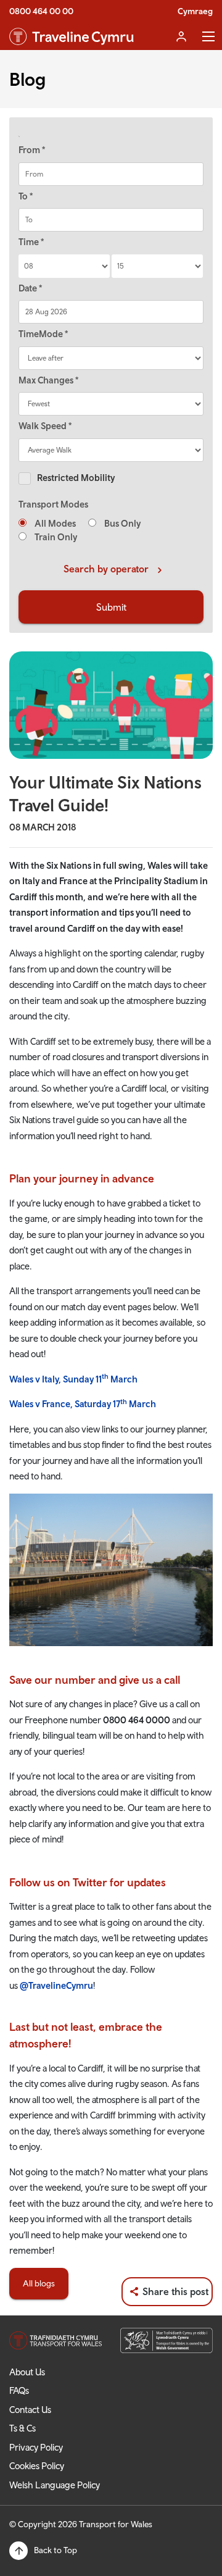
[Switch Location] (111, 136)
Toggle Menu (208, 36)
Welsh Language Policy (55, 2485)
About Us (27, 2372)
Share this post (175, 2291)
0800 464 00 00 (41, 11)
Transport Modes (53, 504)
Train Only (55, 537)
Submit (111, 607)
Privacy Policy (36, 2447)
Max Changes (48, 380)
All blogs (39, 2283)
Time (31, 242)
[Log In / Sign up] (181, 36)
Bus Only (121, 523)
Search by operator (106, 569)
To (26, 196)
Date (30, 288)
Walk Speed (45, 426)
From (32, 150)
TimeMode (43, 334)
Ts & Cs (23, 2428)
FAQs (19, 2390)
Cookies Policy (37, 2466)
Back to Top (55, 2550)
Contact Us (30, 2410)
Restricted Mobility (76, 478)
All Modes (54, 523)
